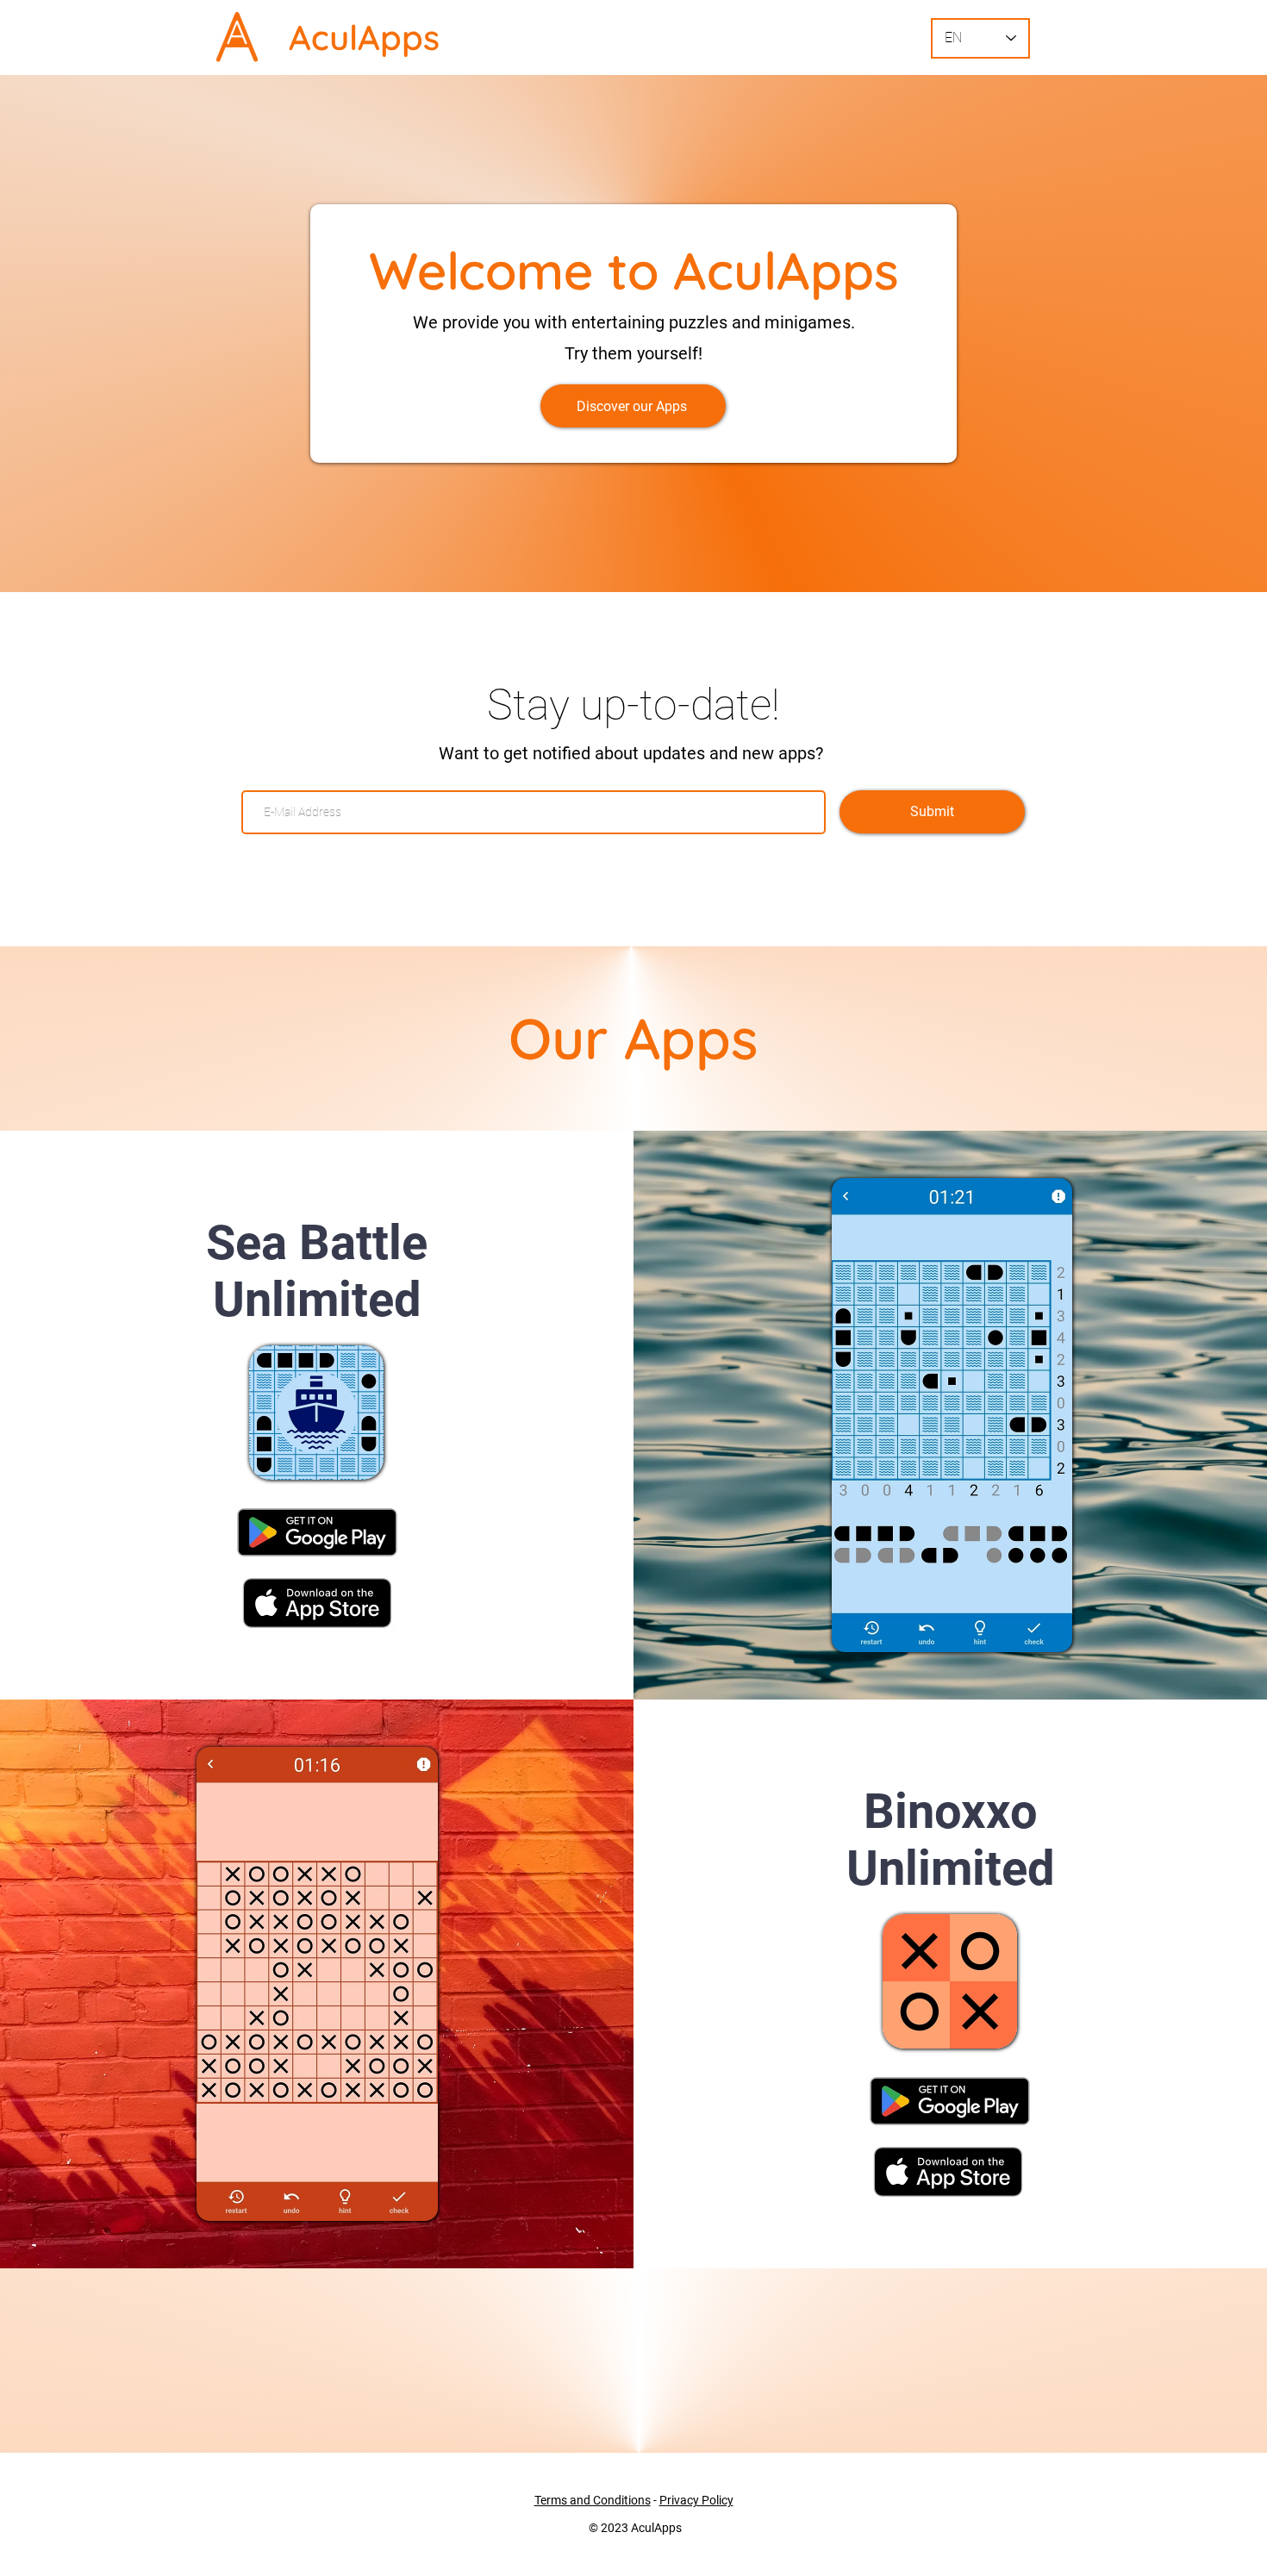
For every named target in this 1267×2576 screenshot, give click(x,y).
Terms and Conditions (593, 2500)
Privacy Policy (696, 2500)
